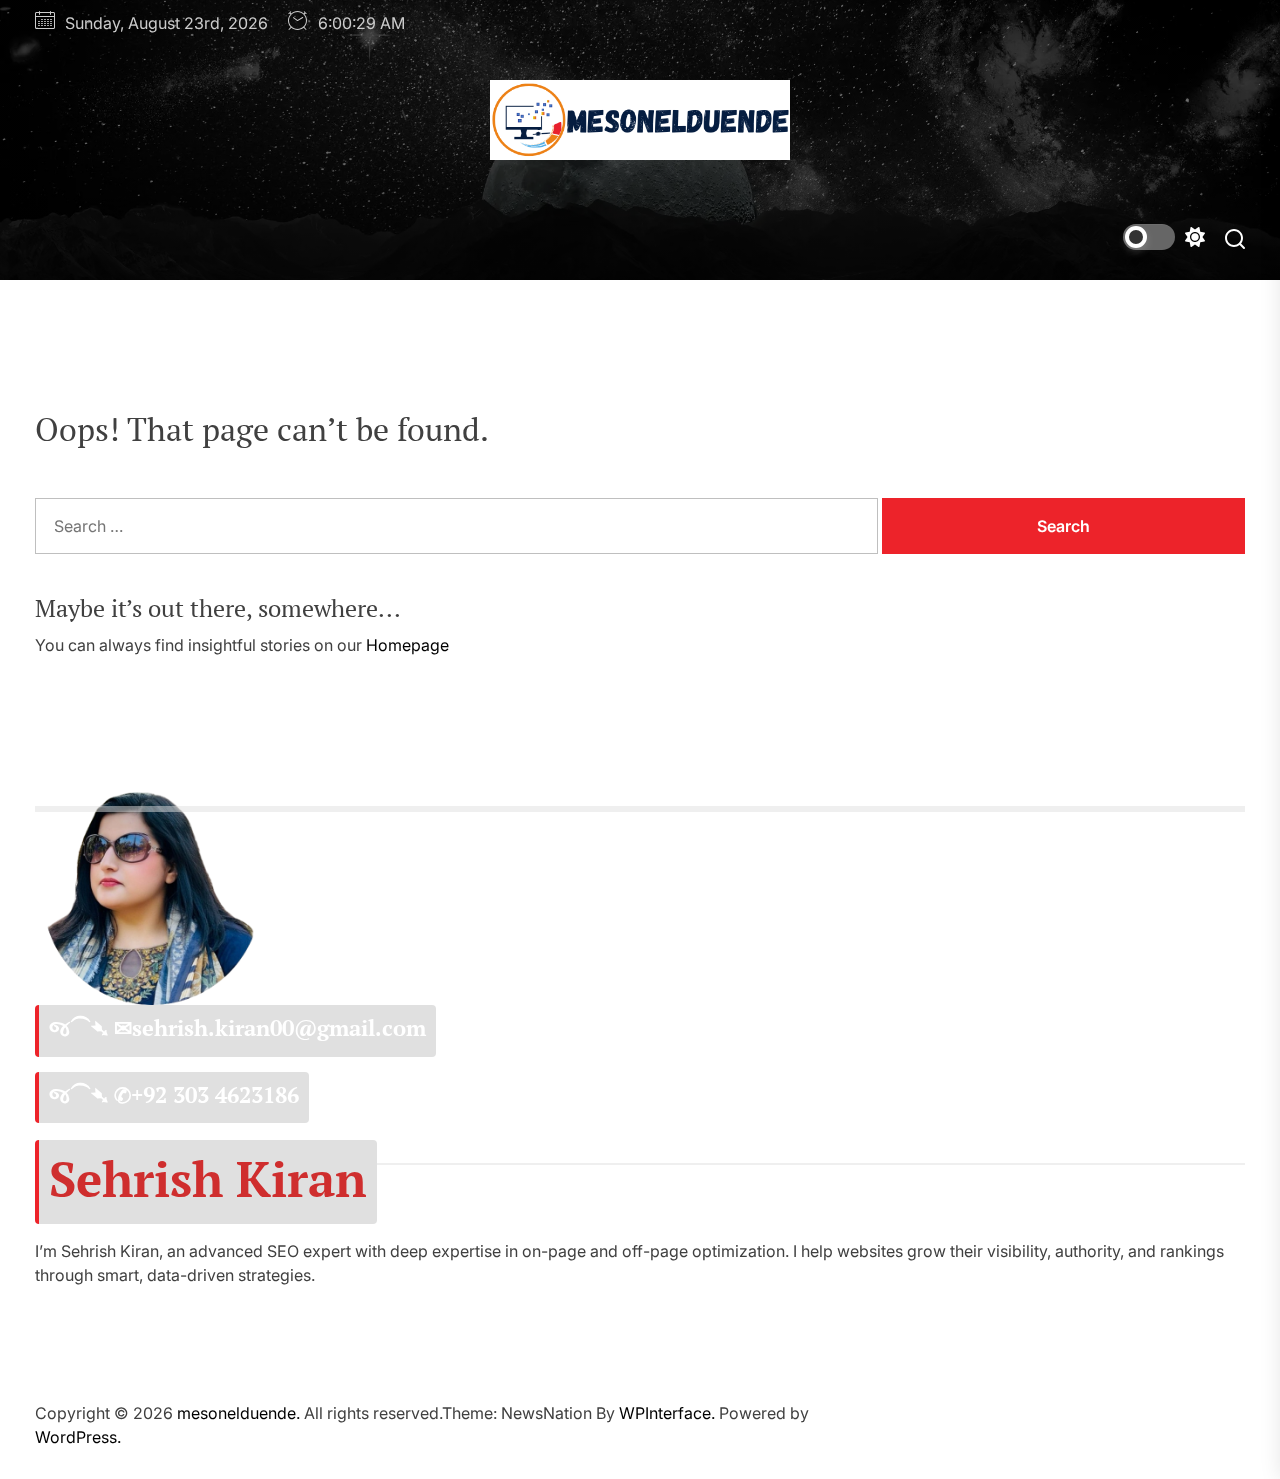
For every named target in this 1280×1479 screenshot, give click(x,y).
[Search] (1235, 237)
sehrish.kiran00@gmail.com (279, 1028)
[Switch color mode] (1164, 237)
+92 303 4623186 (215, 1095)
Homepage (407, 645)
